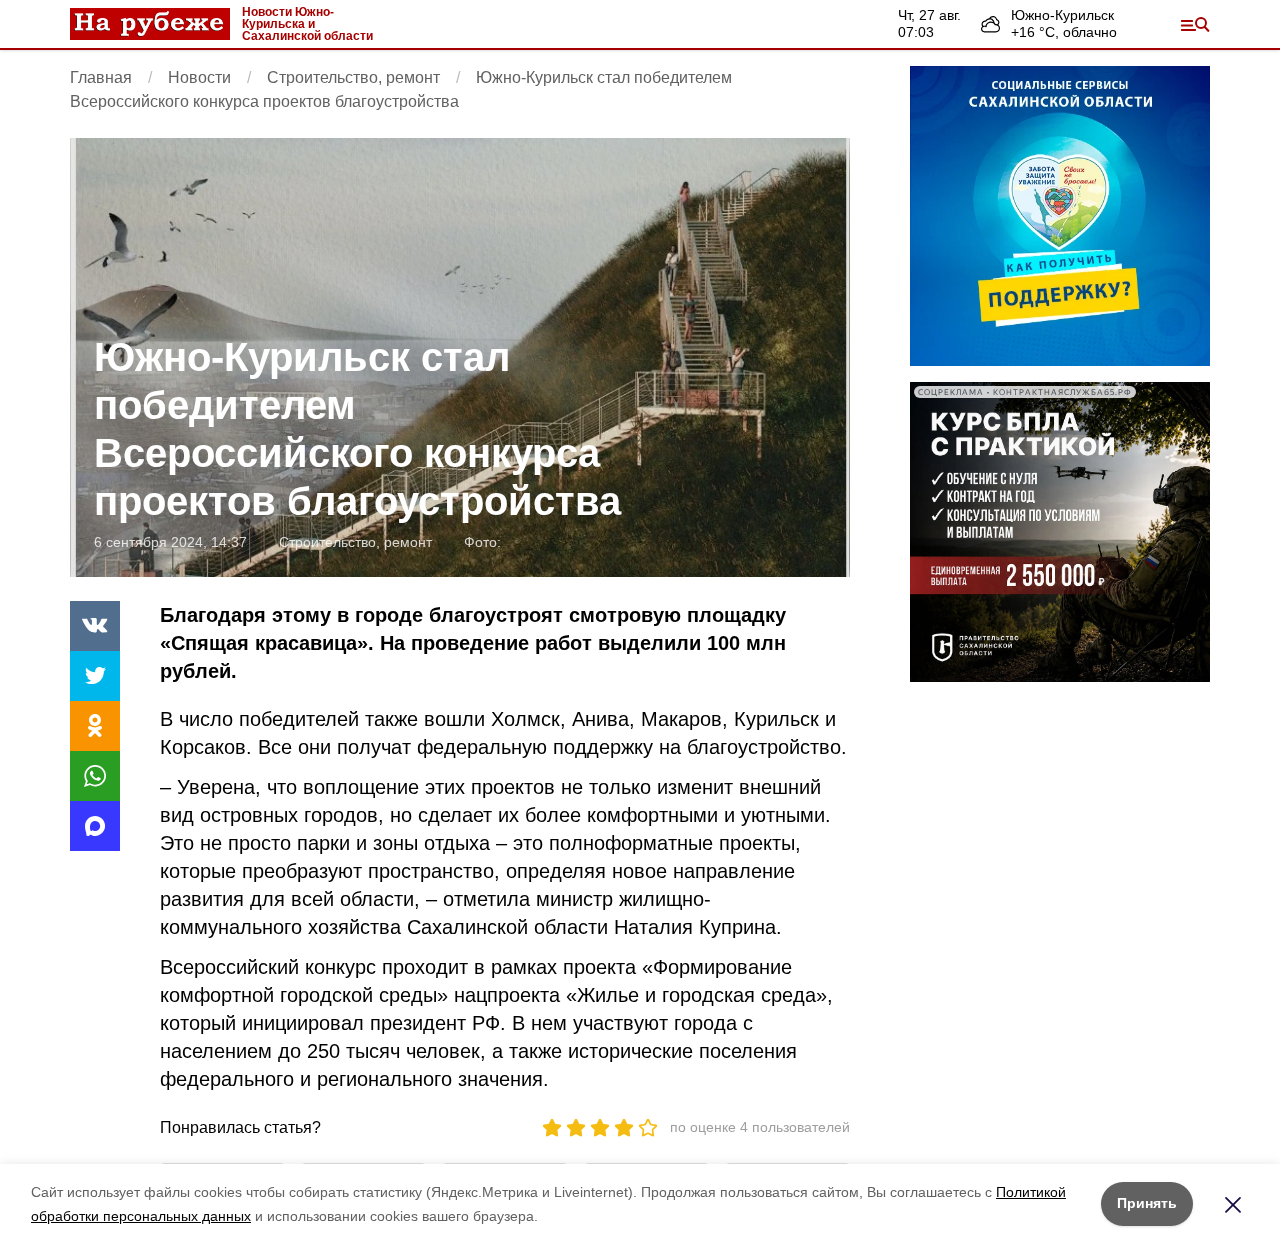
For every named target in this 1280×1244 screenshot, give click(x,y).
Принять (1147, 1203)
